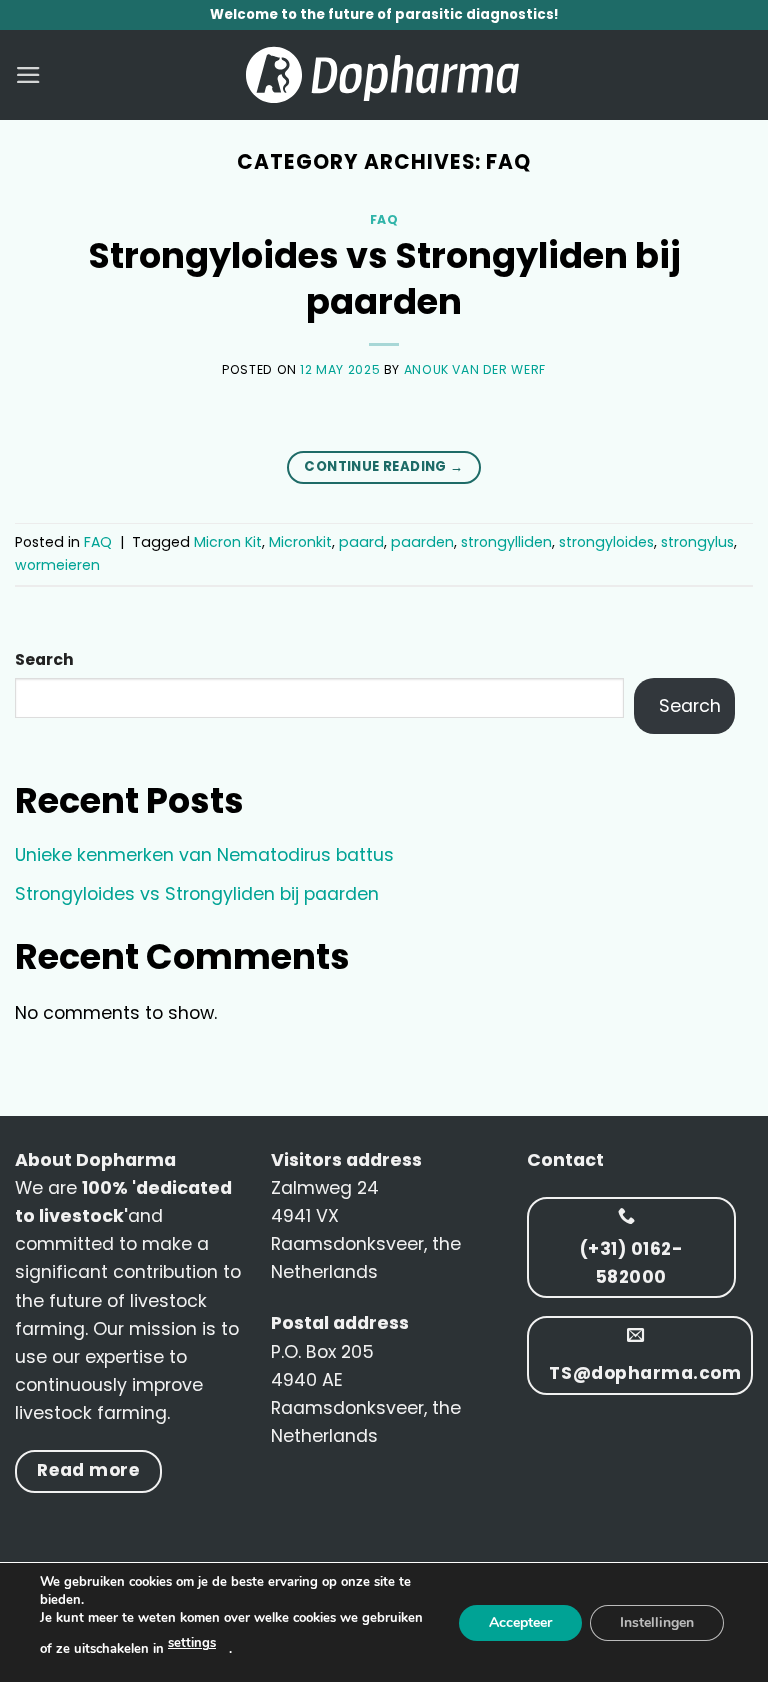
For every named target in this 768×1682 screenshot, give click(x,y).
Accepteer (520, 1621)
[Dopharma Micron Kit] (384, 75)
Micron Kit (228, 542)
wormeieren (57, 565)
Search (44, 659)
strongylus (697, 542)
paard (361, 542)
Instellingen (657, 1621)
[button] (28, 75)
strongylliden (506, 542)
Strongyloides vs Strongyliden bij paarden (384, 278)
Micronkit (300, 542)
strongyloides (606, 542)
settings (192, 1643)
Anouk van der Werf (475, 369)
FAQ (384, 219)
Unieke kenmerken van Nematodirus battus (204, 855)
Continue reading (383, 466)
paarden (422, 542)
